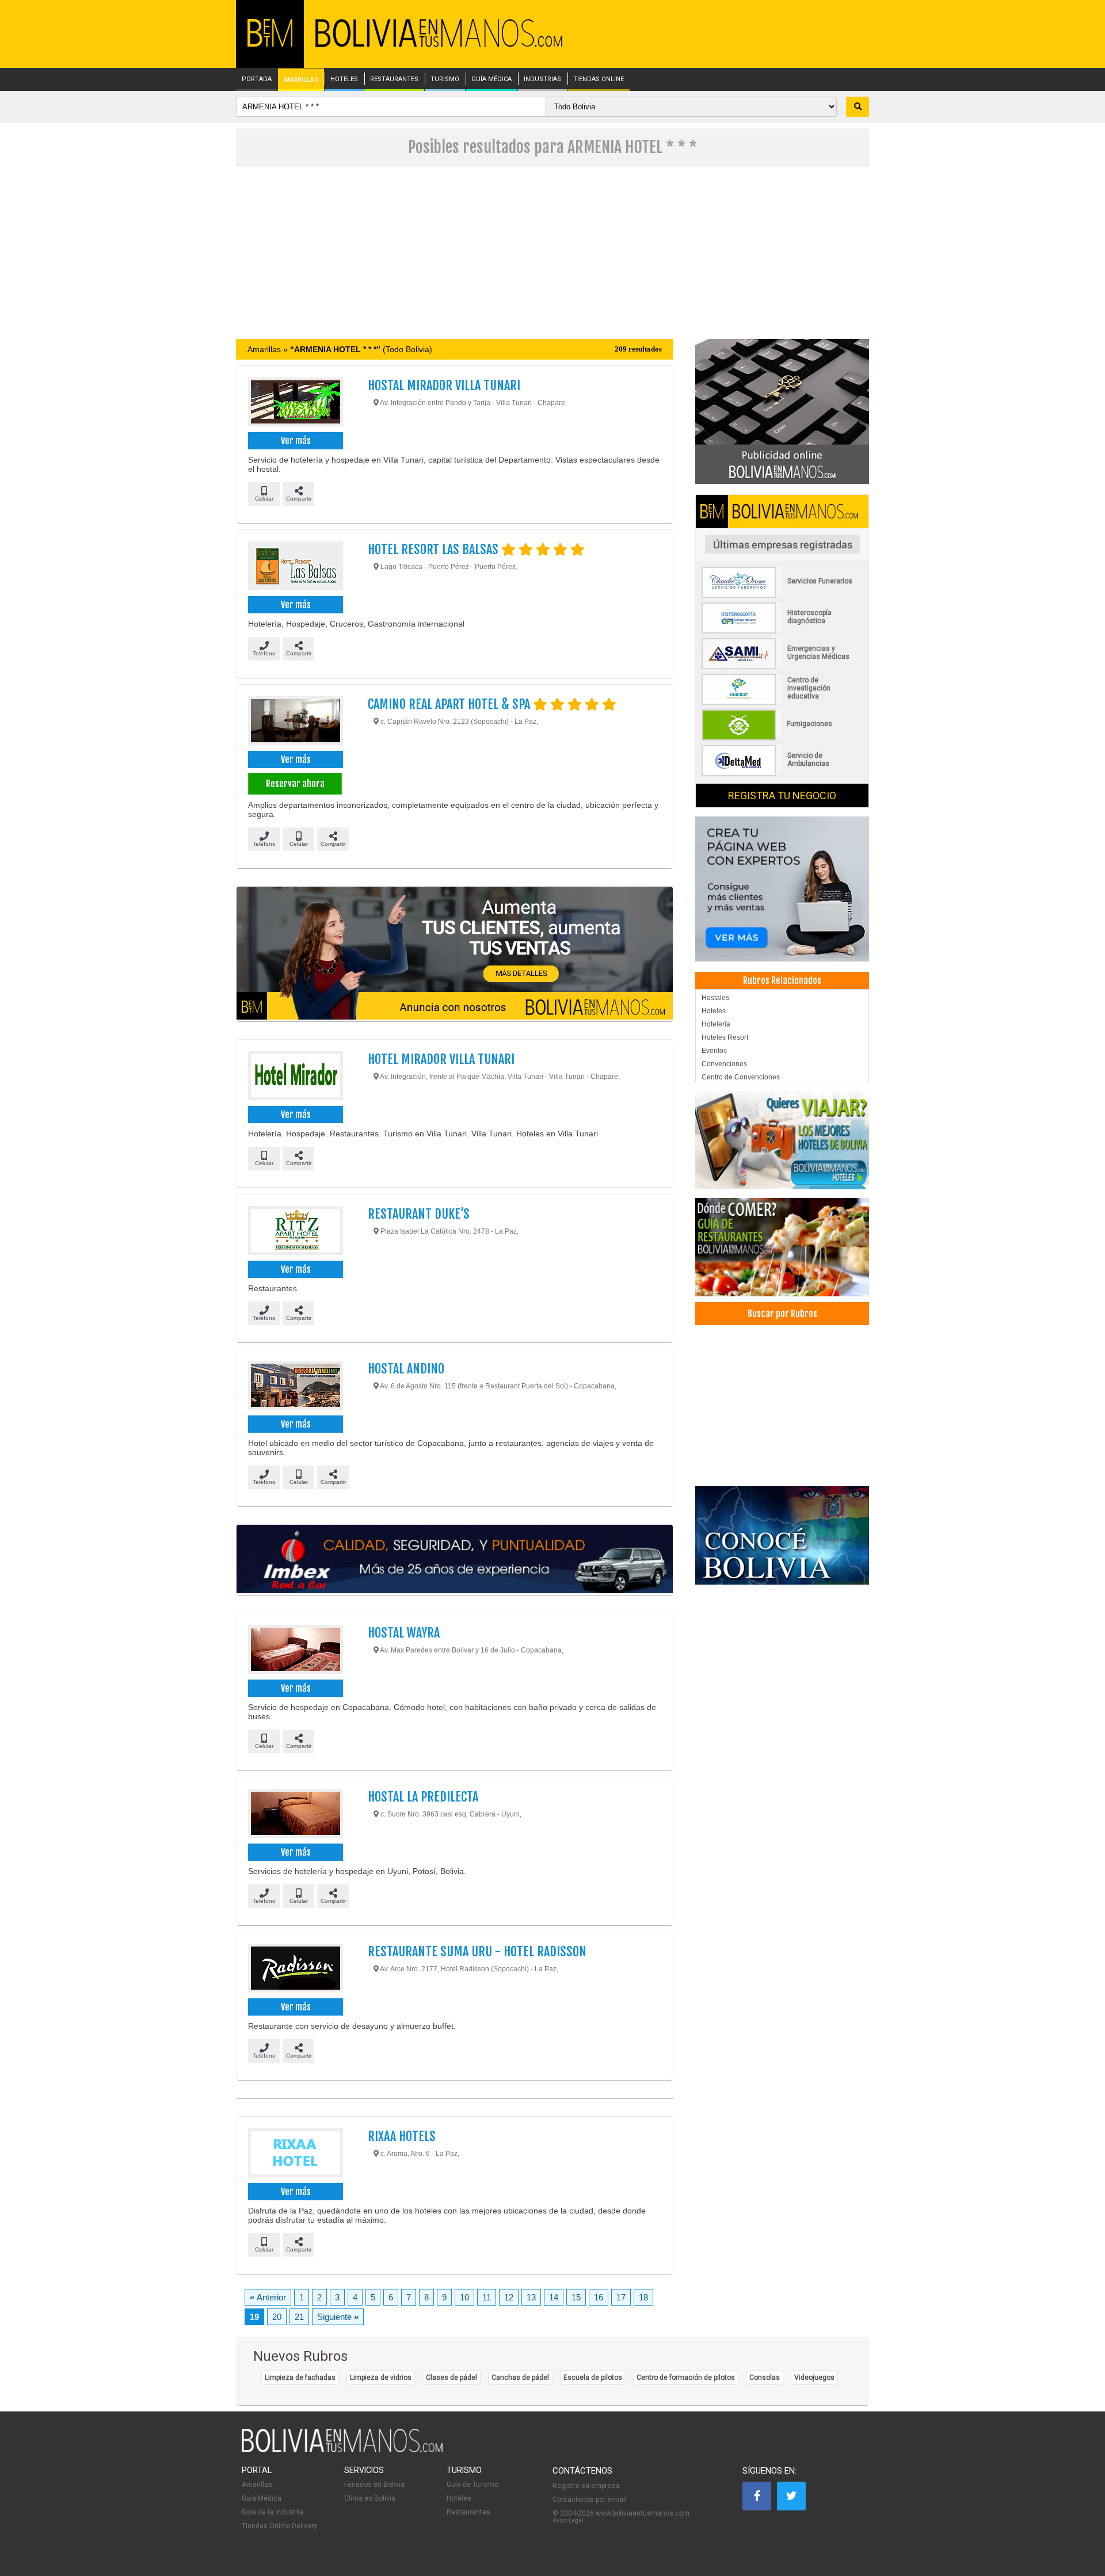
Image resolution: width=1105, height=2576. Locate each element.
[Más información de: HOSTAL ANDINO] (295, 1387)
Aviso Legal (568, 2520)
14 (554, 2297)
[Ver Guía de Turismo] (782, 1535)
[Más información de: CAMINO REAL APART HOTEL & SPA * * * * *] (295, 722)
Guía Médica (262, 2498)
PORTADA (257, 79)
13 (531, 2297)
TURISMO (445, 79)
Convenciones (724, 1064)
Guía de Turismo (473, 2485)
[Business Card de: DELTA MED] (782, 774)
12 (509, 2297)
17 (621, 2297)
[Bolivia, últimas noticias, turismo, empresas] (342, 2450)
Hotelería (716, 1024)
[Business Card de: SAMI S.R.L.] (782, 667)
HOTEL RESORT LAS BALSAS (435, 549)
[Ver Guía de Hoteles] (782, 1140)
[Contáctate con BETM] (782, 411)
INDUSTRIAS (542, 79)
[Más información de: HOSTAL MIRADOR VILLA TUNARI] (295, 403)
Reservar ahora (295, 784)
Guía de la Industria (273, 2512)
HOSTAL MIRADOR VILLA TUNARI (444, 385)
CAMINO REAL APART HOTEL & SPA (450, 704)
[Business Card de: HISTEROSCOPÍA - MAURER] (782, 631)
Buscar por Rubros (782, 1314)
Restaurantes (468, 2512)
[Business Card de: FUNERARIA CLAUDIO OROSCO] (782, 596)
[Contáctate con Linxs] (782, 888)
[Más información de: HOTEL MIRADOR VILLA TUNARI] (295, 1077)
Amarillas (257, 2485)
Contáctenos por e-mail (590, 2499)
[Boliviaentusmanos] (270, 45)
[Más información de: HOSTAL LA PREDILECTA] (295, 1815)
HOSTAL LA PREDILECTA (423, 1797)
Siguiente (338, 2317)
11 (487, 2297)
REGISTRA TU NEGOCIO (782, 795)
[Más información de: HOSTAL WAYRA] (295, 1651)
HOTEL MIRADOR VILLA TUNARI (441, 1059)
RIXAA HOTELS (402, 2136)
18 (643, 2297)
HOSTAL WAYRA (404, 1633)
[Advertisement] (552, 253)
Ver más (296, 441)
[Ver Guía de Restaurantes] (782, 1247)
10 (464, 2297)
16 (599, 2297)
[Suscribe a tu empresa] (455, 954)
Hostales (715, 998)
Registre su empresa (586, 2486)
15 (576, 2297)
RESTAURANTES (394, 79)
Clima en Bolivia (370, 2498)
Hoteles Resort (725, 1037)
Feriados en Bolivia (374, 2485)
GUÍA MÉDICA (491, 79)
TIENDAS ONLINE (599, 79)
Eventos (714, 1051)
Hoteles (714, 1011)
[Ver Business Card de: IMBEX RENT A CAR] (455, 1560)
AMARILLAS (301, 80)
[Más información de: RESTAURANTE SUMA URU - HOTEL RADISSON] (295, 1970)
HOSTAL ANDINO (406, 1369)
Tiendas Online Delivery (279, 2526)
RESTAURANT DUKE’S (419, 1214)
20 (277, 2317)
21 (299, 2317)
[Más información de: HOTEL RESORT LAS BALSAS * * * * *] (295, 567)
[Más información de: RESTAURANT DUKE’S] (295, 1232)
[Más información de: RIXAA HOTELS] (295, 2154)
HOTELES (344, 79)
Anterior (268, 2297)
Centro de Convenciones (741, 1077)
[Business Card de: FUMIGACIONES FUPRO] (782, 738)
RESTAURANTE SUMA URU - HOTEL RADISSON (477, 1951)
